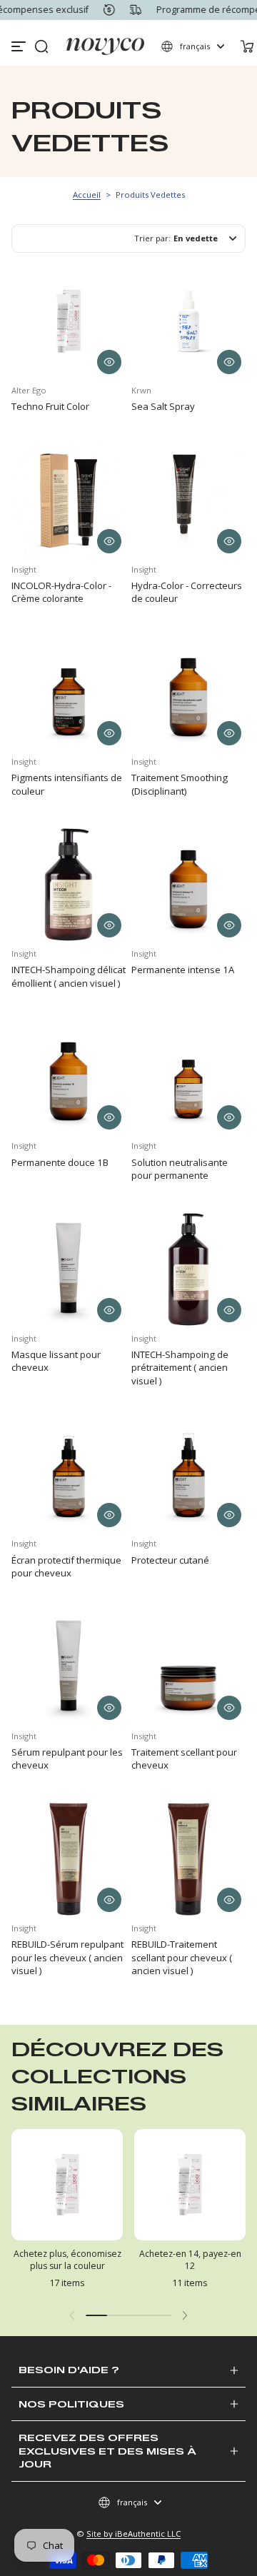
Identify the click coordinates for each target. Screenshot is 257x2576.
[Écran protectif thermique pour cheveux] (69, 1474)
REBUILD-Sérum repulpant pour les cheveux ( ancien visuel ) (67, 1957)
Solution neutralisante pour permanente (180, 1169)
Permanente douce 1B (60, 1162)
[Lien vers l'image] (67, 2213)
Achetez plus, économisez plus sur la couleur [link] (67, 2260)
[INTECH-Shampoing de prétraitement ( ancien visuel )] (188, 1269)
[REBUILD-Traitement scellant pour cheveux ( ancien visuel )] (188, 1859)
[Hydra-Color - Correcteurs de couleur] (188, 500)
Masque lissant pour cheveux (56, 1361)
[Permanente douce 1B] (69, 1077)
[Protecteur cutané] (188, 1474)
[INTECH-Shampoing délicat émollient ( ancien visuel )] (69, 885)
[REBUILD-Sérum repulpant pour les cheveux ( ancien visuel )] (69, 1859)
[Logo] (105, 46)
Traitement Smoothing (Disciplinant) (180, 784)
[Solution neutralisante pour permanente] (188, 1077)
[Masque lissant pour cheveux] (69, 1269)
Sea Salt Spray (163, 406)
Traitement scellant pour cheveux (184, 1759)
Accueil (87, 195)
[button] (41, 46)
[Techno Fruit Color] (69, 321)
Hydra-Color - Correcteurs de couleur (187, 592)
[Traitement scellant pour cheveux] (188, 1667)
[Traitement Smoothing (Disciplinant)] (188, 693)
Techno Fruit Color (50, 406)
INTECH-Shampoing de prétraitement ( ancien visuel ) (180, 1368)
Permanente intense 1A (183, 970)
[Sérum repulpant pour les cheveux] (69, 1667)
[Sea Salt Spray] (188, 321)
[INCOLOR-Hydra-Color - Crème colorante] (69, 500)
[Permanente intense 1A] (188, 885)
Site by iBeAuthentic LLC (133, 2534)
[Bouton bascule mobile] (20, 46)
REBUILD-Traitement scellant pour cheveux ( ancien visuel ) (182, 1957)
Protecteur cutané (170, 1560)
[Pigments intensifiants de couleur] (69, 693)
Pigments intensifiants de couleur (67, 784)
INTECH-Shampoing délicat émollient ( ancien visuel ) (69, 976)
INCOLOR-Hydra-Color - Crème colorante (61, 592)
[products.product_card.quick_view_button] (109, 362)
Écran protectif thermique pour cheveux (66, 1566)
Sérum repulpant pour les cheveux (67, 1759)
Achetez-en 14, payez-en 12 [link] (190, 2260)
